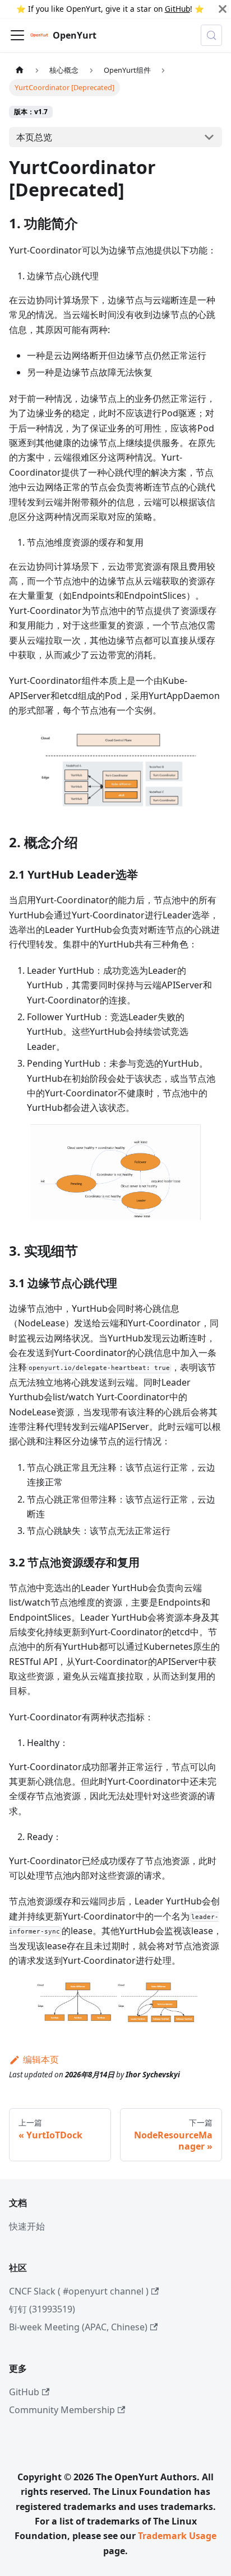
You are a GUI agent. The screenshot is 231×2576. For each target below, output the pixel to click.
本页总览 (34, 137)
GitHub (177, 9)
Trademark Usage (177, 2536)
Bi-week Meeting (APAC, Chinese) (78, 2327)
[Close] (223, 9)
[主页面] (20, 70)
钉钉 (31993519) (42, 2309)
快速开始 (27, 2226)
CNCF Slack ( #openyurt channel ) (79, 2291)
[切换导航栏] (17, 35)
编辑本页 (41, 2059)
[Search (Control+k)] (211, 35)
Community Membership (62, 2410)
